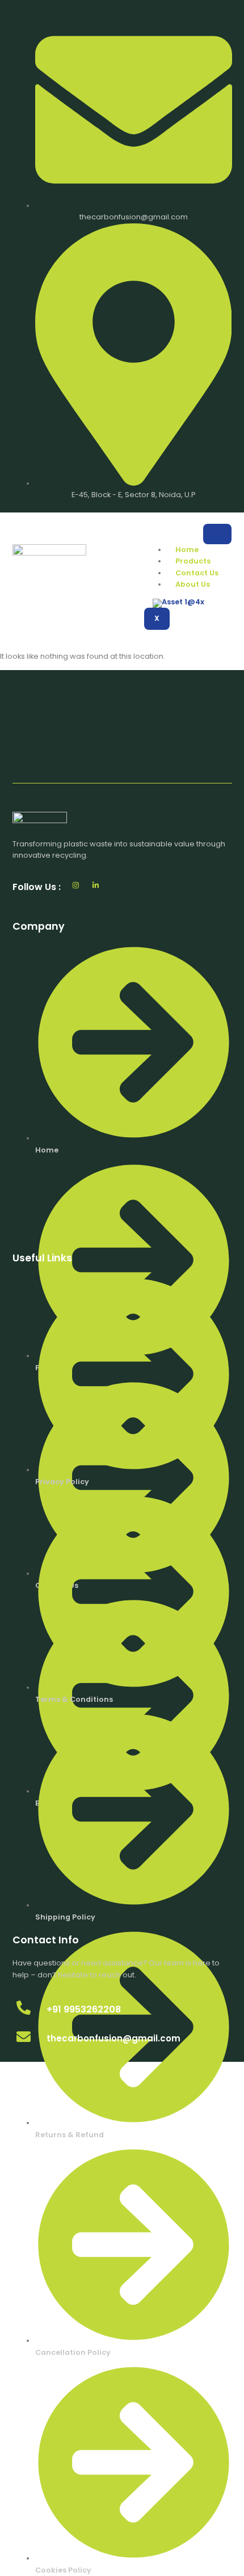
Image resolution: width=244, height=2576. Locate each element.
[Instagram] (76, 885)
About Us (193, 584)
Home (187, 550)
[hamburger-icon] (217, 534)
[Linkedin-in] (96, 885)
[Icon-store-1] (116, 885)
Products (193, 561)
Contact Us (197, 573)
